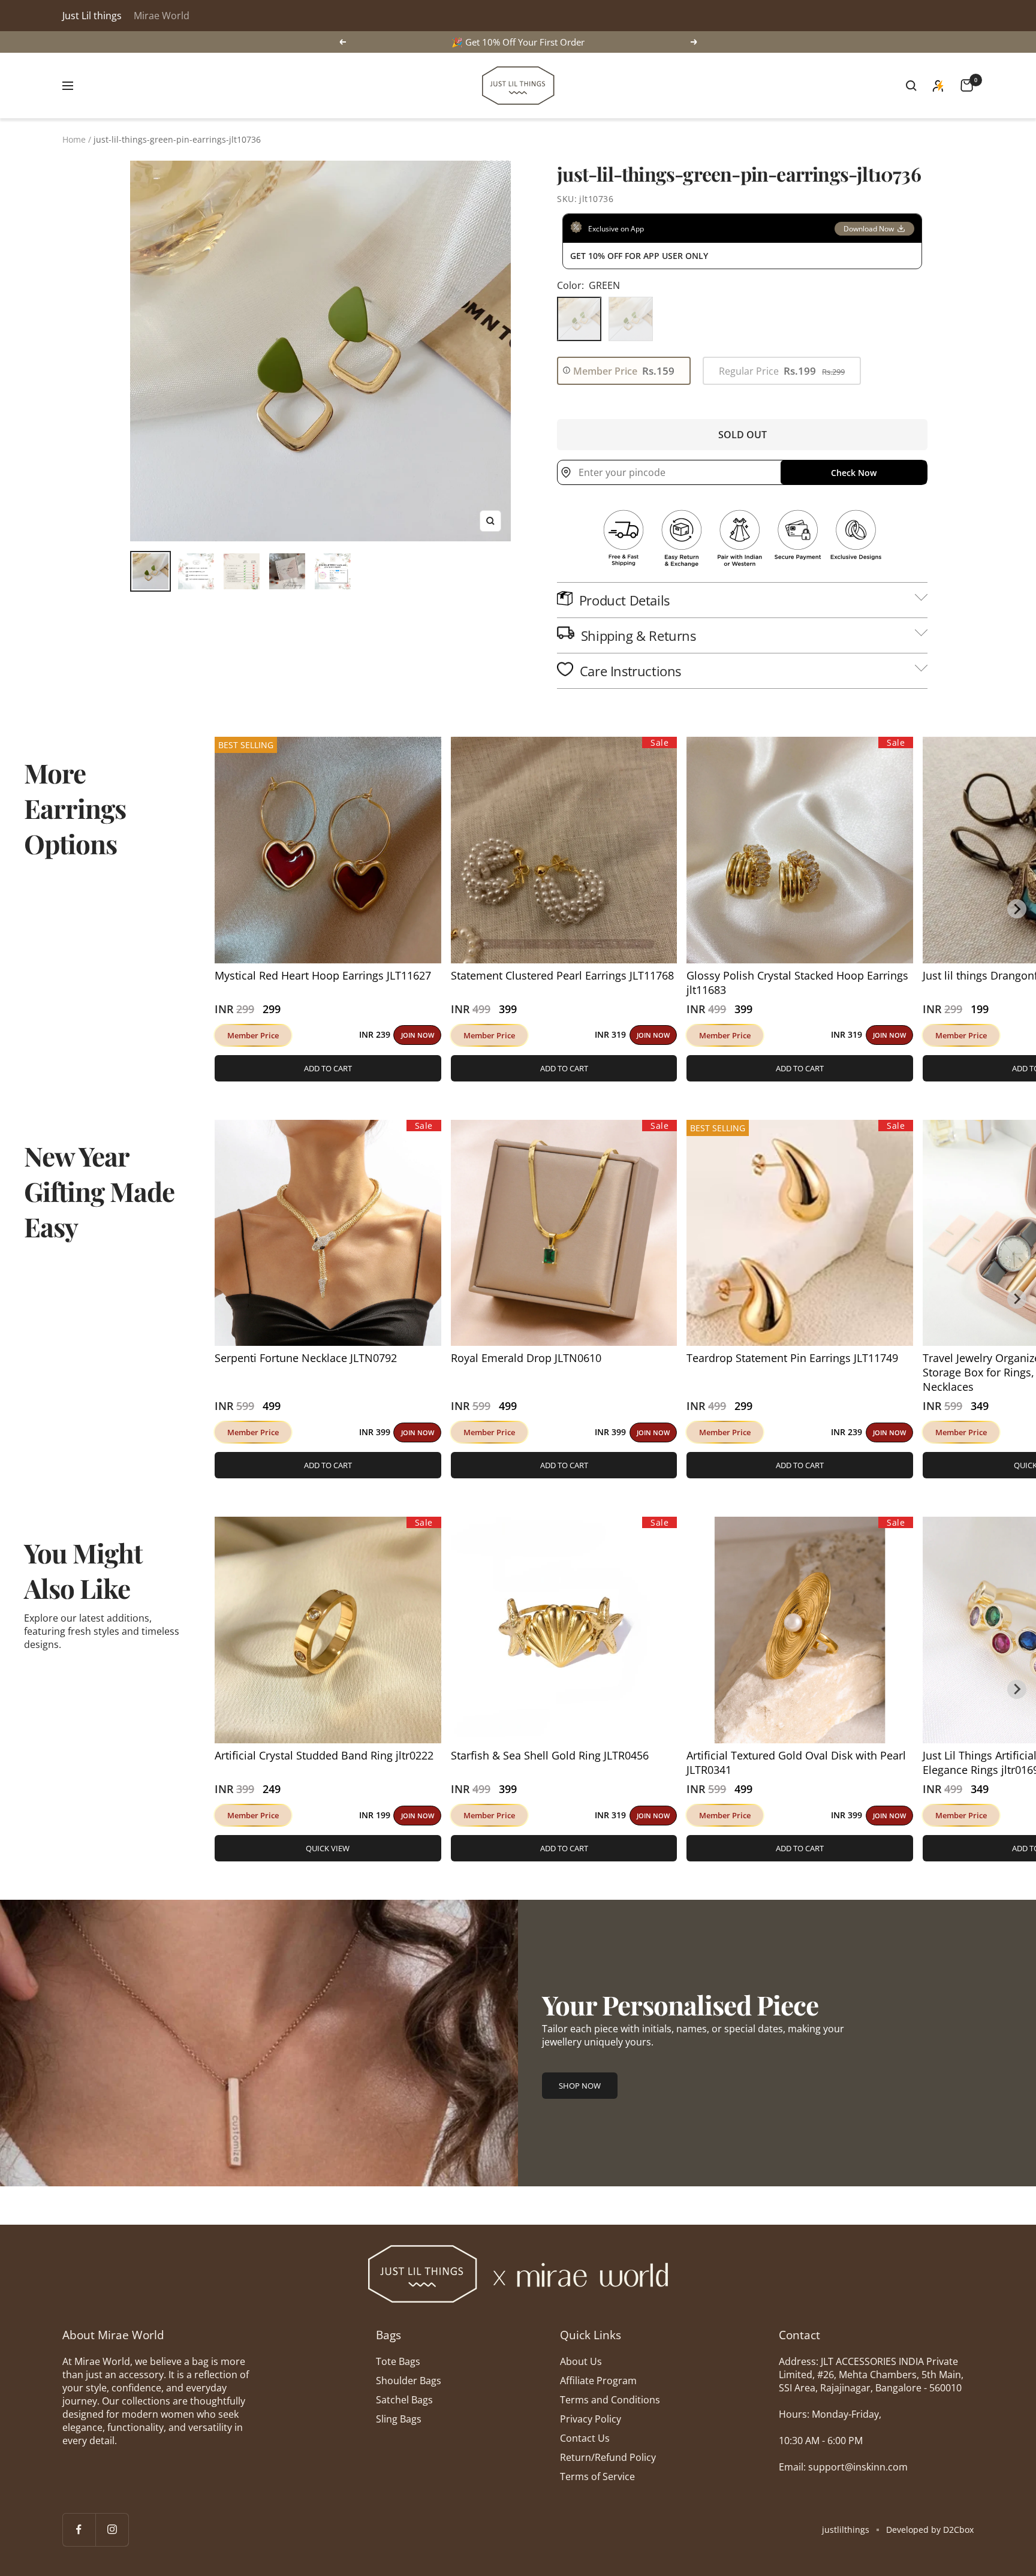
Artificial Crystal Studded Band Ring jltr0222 (324, 1755)
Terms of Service (597, 2476)
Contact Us (585, 2438)
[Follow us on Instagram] (112, 2530)
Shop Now (580, 2086)
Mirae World (162, 16)
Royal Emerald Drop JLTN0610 (526, 1358)
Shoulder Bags (409, 2381)
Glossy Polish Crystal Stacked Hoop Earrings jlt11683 (797, 983)
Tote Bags (398, 2361)
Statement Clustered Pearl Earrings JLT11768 (562, 975)
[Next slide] (1017, 909)
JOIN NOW (418, 1035)
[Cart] (967, 85)
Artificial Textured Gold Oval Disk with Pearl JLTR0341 (796, 1762)
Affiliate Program (598, 2381)
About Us (581, 2361)
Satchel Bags (404, 2400)
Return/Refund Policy (608, 2457)
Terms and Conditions (610, 2400)
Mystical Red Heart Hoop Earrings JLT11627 (323, 975)
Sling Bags (399, 2419)
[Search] (911, 86)
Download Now (869, 229)
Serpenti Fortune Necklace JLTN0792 (306, 1358)
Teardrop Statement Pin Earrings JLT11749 (792, 1358)
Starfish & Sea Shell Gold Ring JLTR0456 (550, 1755)
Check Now (854, 473)
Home (74, 139)
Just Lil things (92, 16)
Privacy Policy (591, 2419)
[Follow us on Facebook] (79, 2530)
